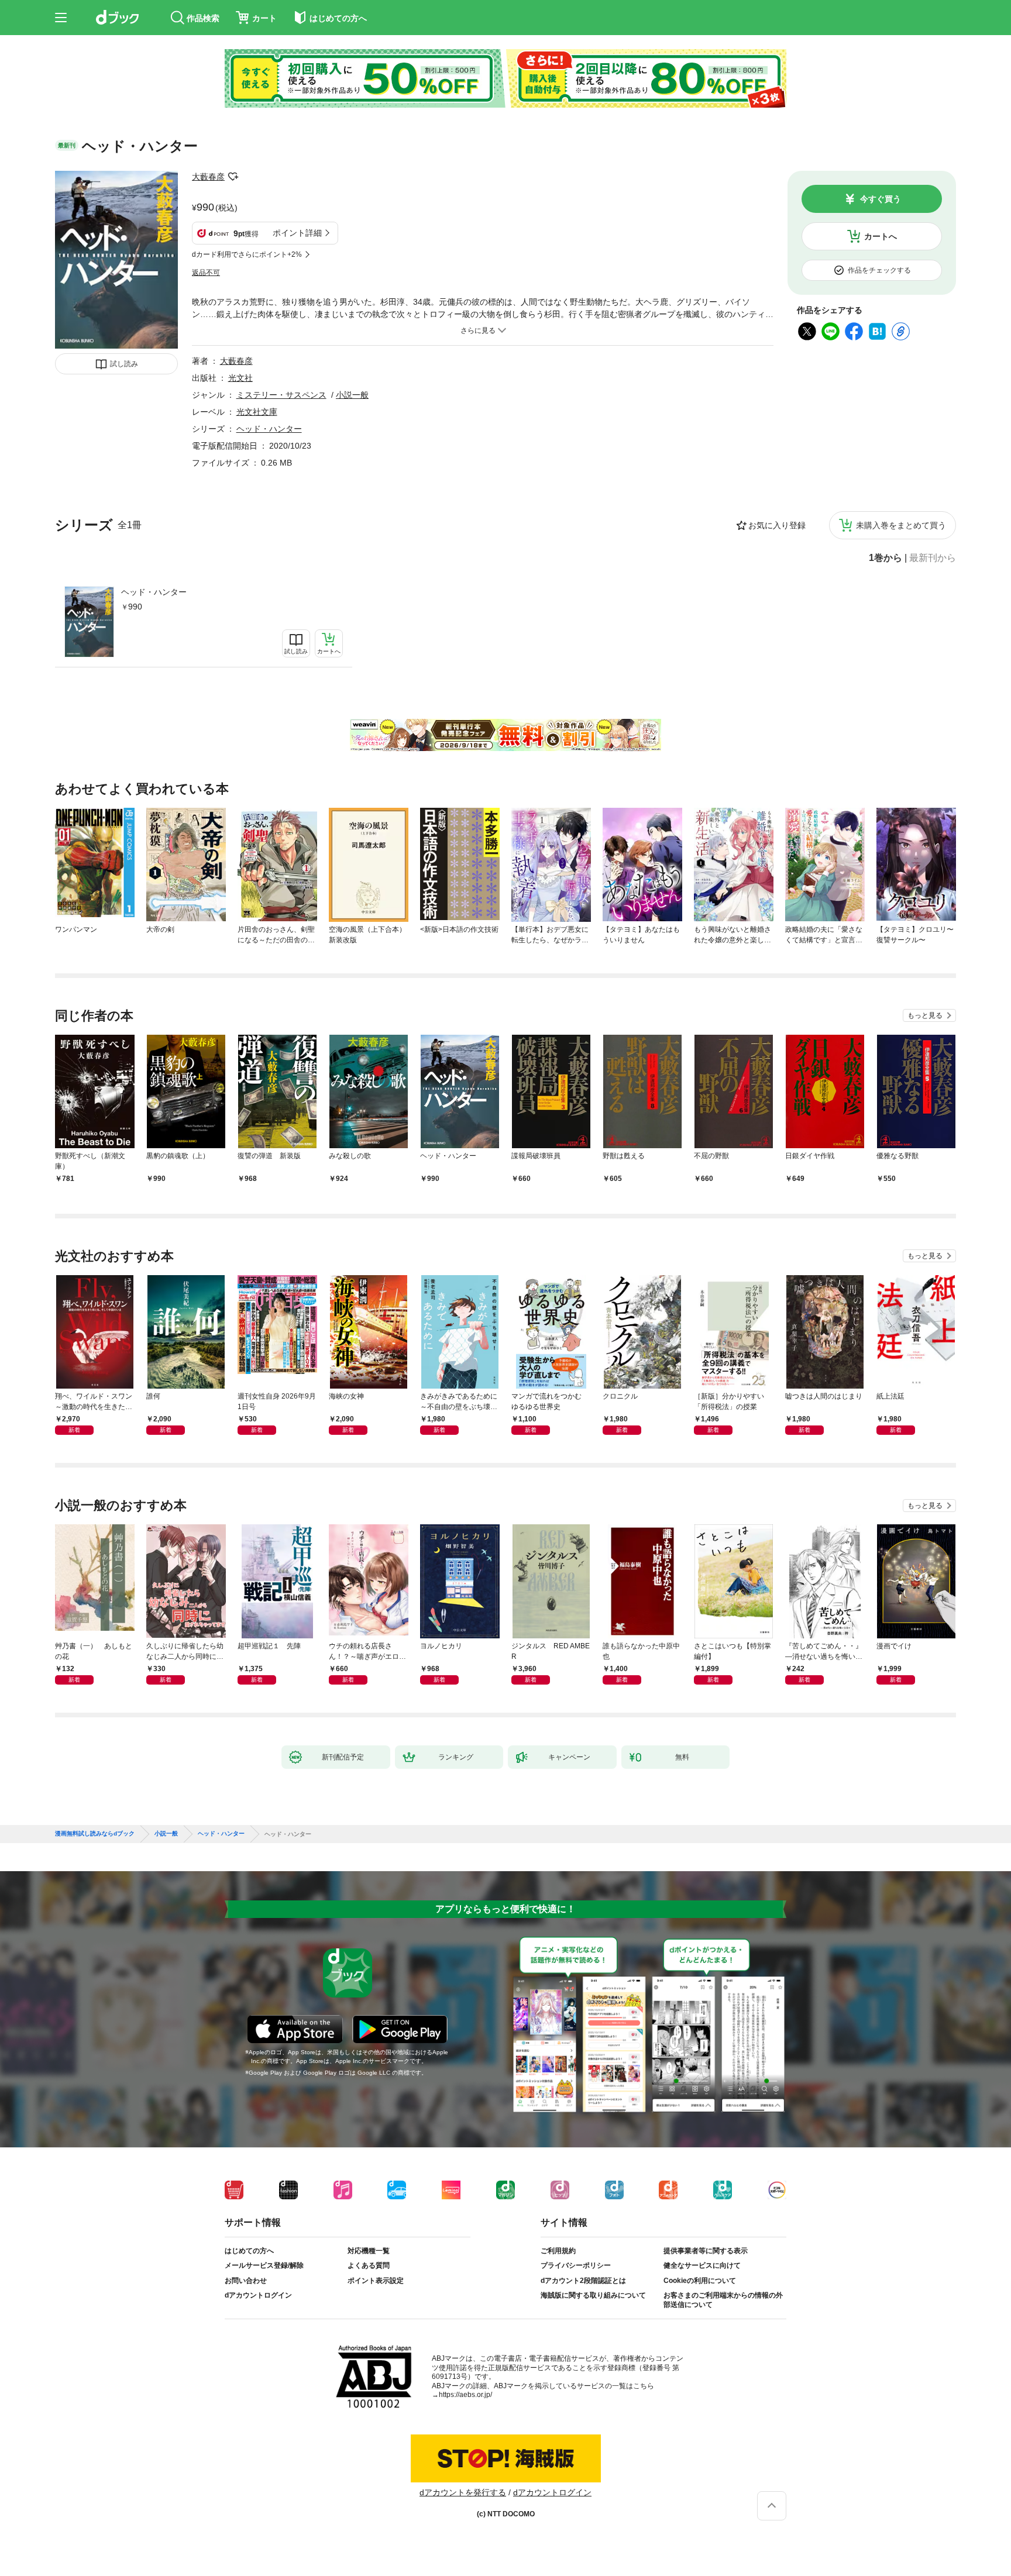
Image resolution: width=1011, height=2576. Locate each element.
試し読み (124, 364)
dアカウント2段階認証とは (583, 2281)
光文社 (240, 378)
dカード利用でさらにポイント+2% (247, 254)
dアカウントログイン (258, 2295)
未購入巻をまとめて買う (901, 525)
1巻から (886, 558)
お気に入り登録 (777, 525)
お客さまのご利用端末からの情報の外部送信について (723, 2300)
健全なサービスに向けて (702, 2265)
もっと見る (925, 1015)
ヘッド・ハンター (154, 592)
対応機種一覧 (369, 2251)
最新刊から (933, 558)
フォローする (233, 177)
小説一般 (352, 395)
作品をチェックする (879, 270)
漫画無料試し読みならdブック (95, 1834)
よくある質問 (369, 2265)
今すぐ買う (881, 199)
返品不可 (206, 273)
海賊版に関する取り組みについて (593, 2295)
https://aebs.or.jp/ (465, 2395)
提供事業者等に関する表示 (706, 2251)
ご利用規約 (558, 2251)
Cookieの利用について (700, 2281)
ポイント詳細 (297, 233)
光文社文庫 (257, 412)
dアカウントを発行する (463, 2492)
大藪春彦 (208, 177)
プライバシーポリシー (576, 2265)
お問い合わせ (246, 2281)
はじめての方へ (249, 2251)
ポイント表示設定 (376, 2281)
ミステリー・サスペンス (281, 395)
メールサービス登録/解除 (264, 2265)
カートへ (881, 236)
